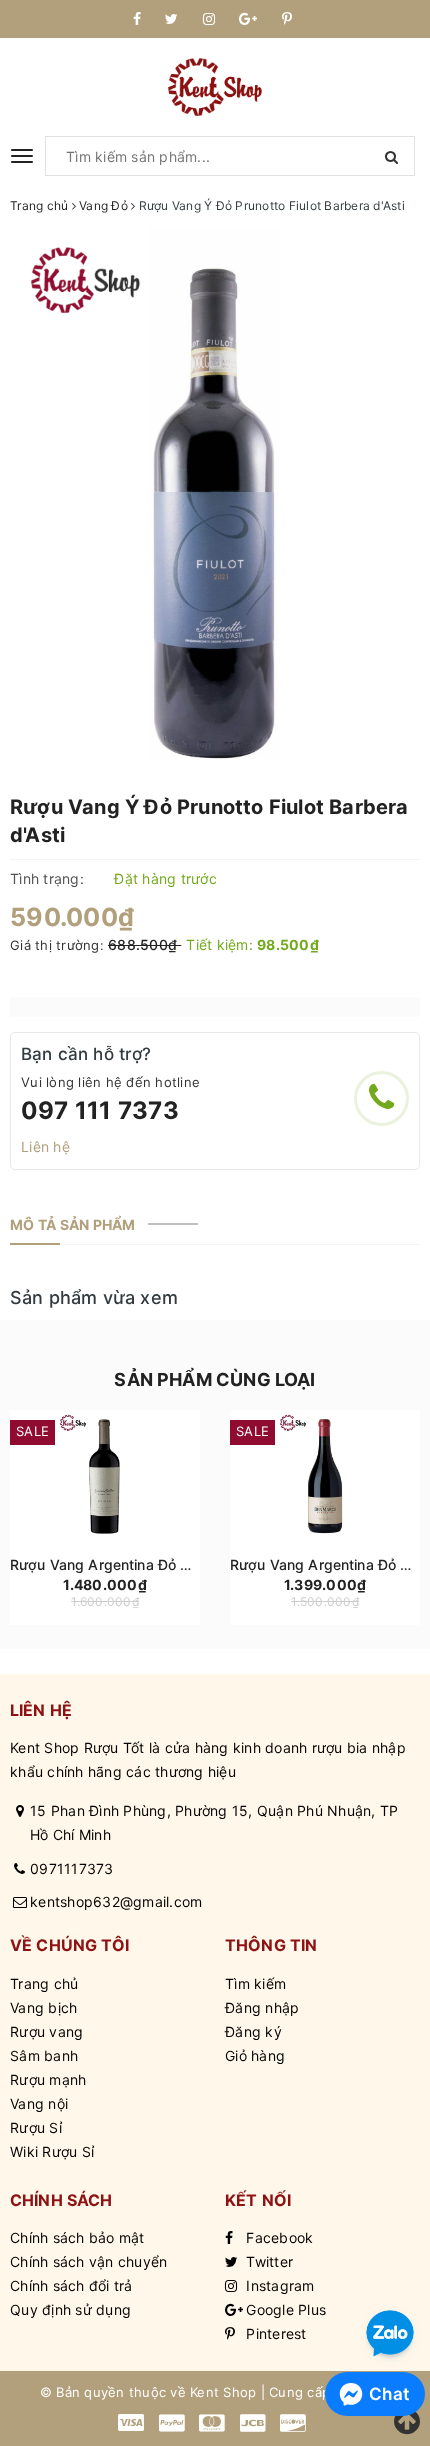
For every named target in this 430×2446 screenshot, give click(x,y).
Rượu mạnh (48, 2079)
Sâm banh (44, 2055)
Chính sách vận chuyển (88, 2261)
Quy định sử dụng (70, 2309)
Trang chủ (44, 1983)
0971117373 (72, 1868)
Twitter (267, 2261)
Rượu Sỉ (36, 2127)
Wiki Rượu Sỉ (52, 2151)
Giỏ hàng (255, 2055)
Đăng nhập (262, 2007)
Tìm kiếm (255, 1983)
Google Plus (284, 2309)
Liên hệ (45, 1146)
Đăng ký (253, 2031)
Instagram (278, 2285)
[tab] (73, 1225)
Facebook (277, 2237)
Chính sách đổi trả (71, 2285)
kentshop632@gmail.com (116, 1901)
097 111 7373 (100, 1110)
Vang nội (39, 2103)
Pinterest (274, 2333)
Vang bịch (43, 2007)
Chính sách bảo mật (77, 2237)
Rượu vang (46, 2031)
